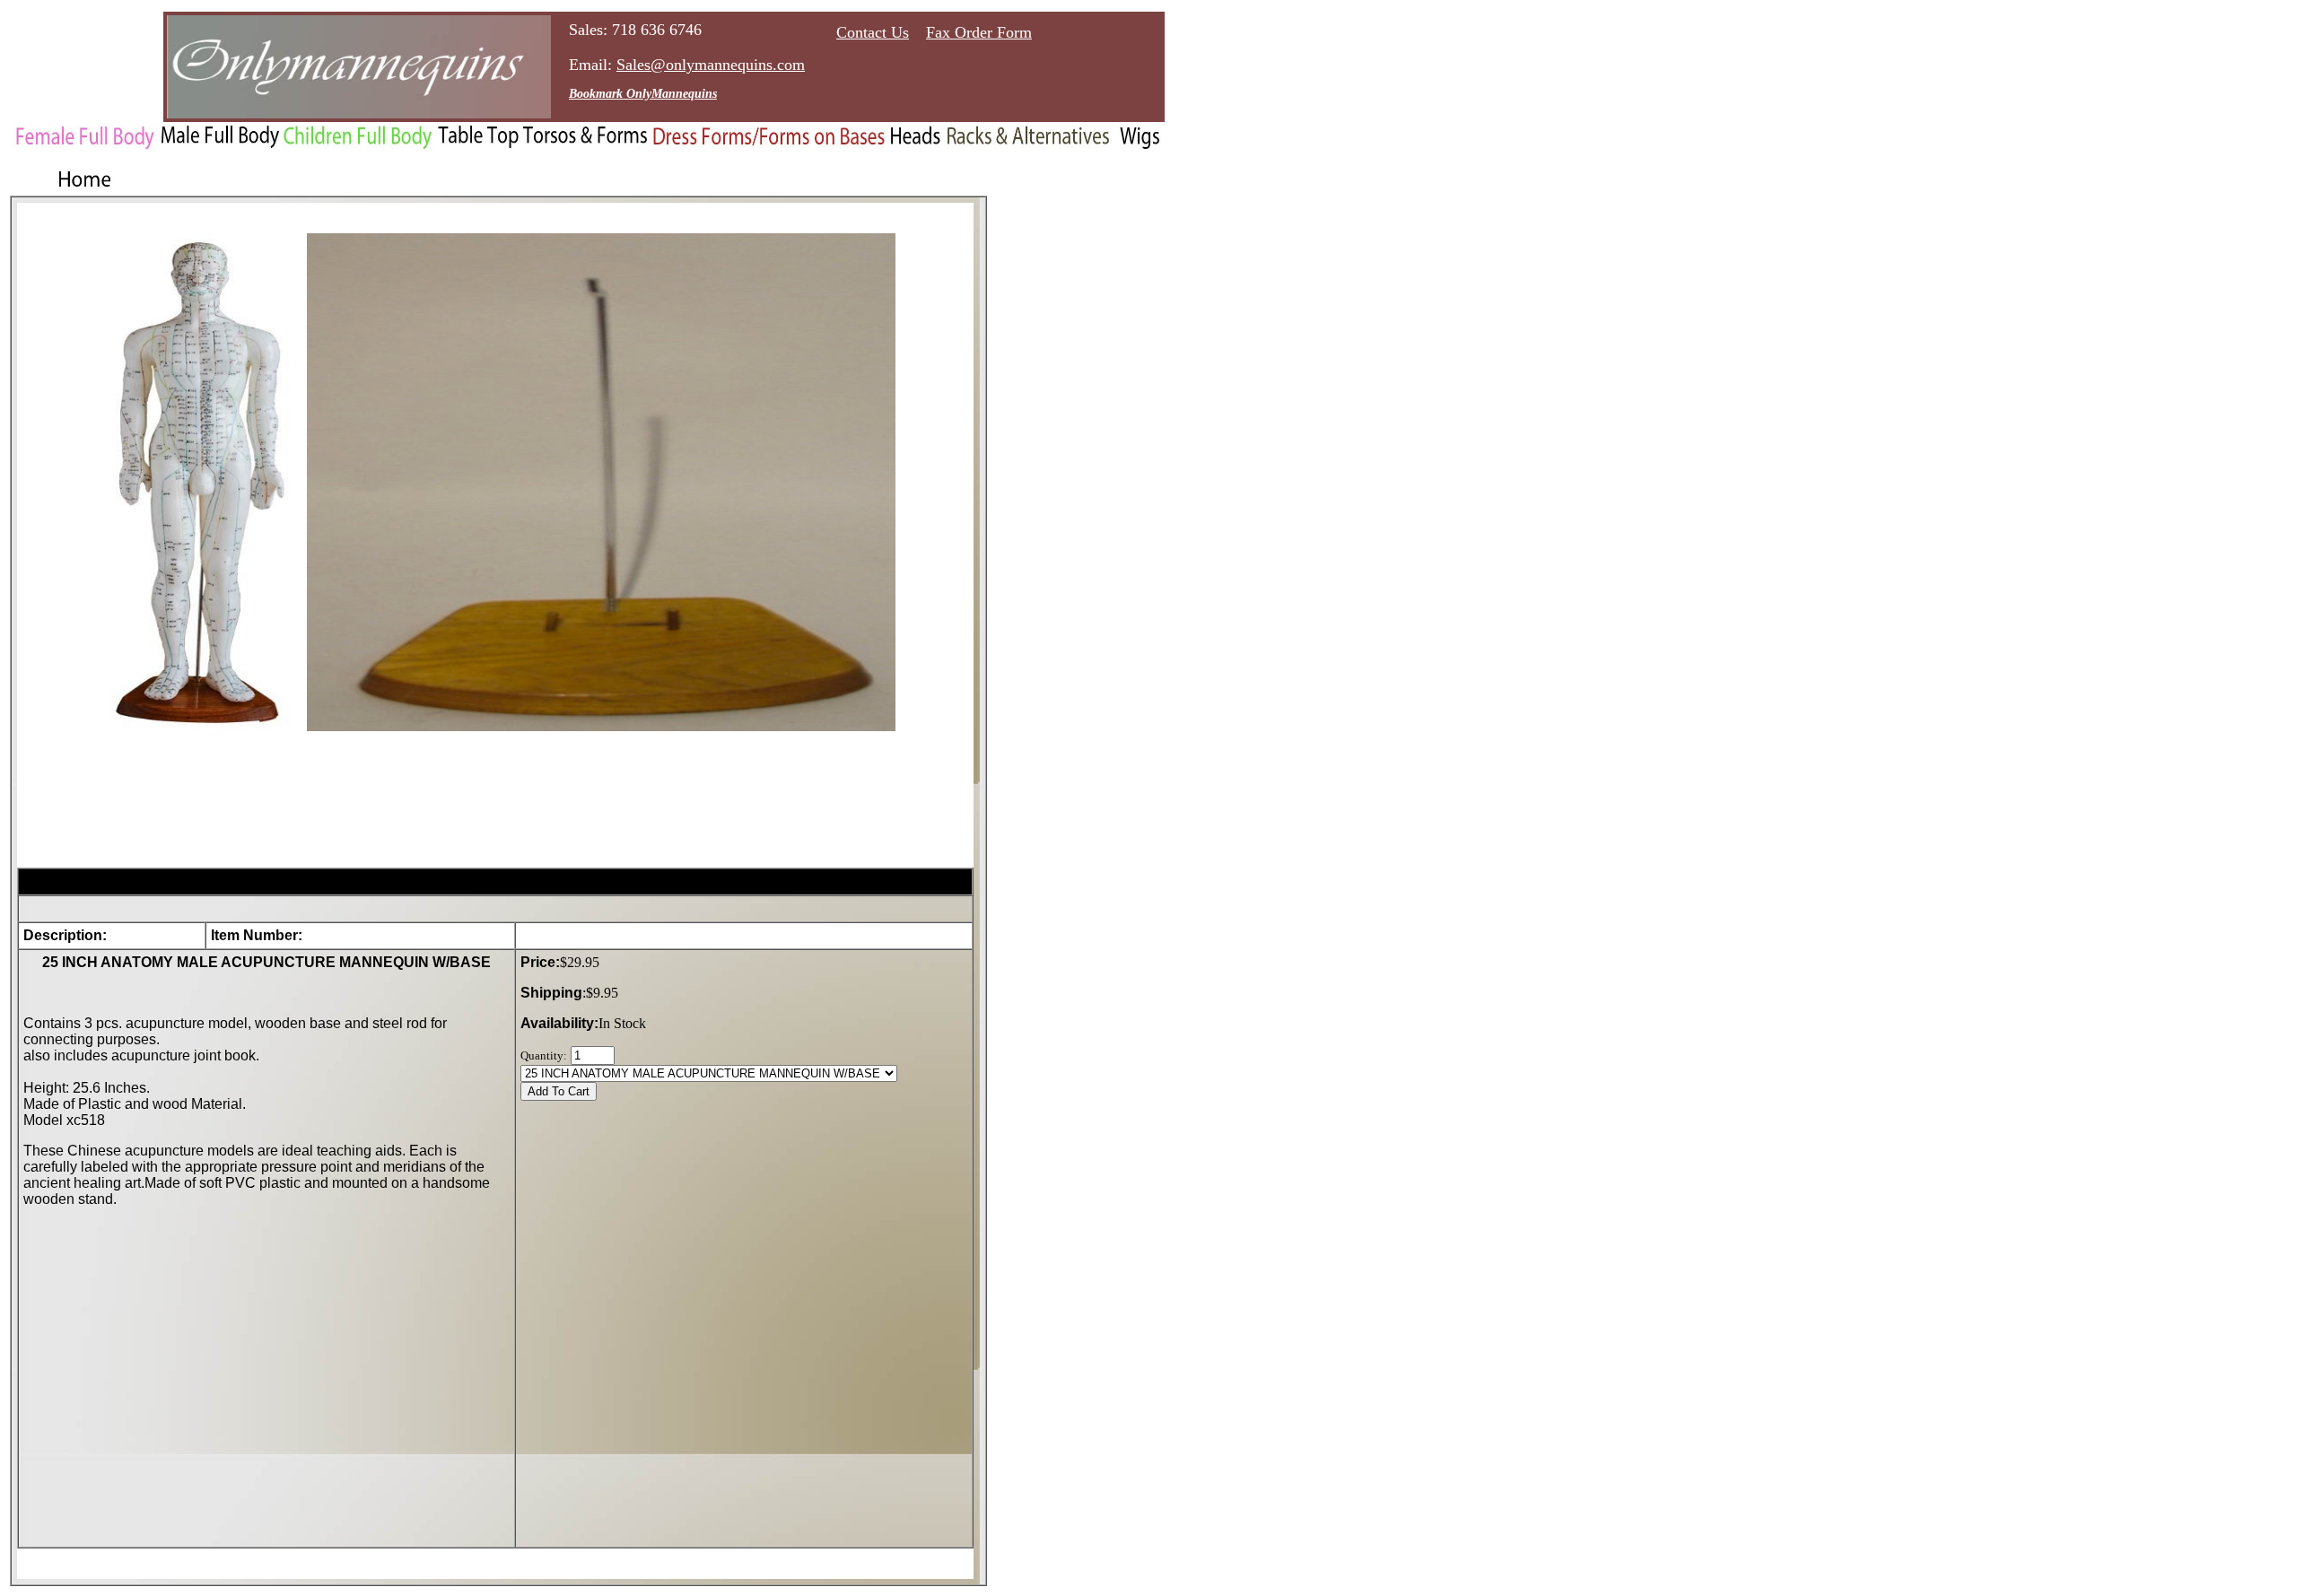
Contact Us (873, 32)
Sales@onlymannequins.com (711, 65)
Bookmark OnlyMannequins (643, 94)
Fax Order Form (979, 32)
